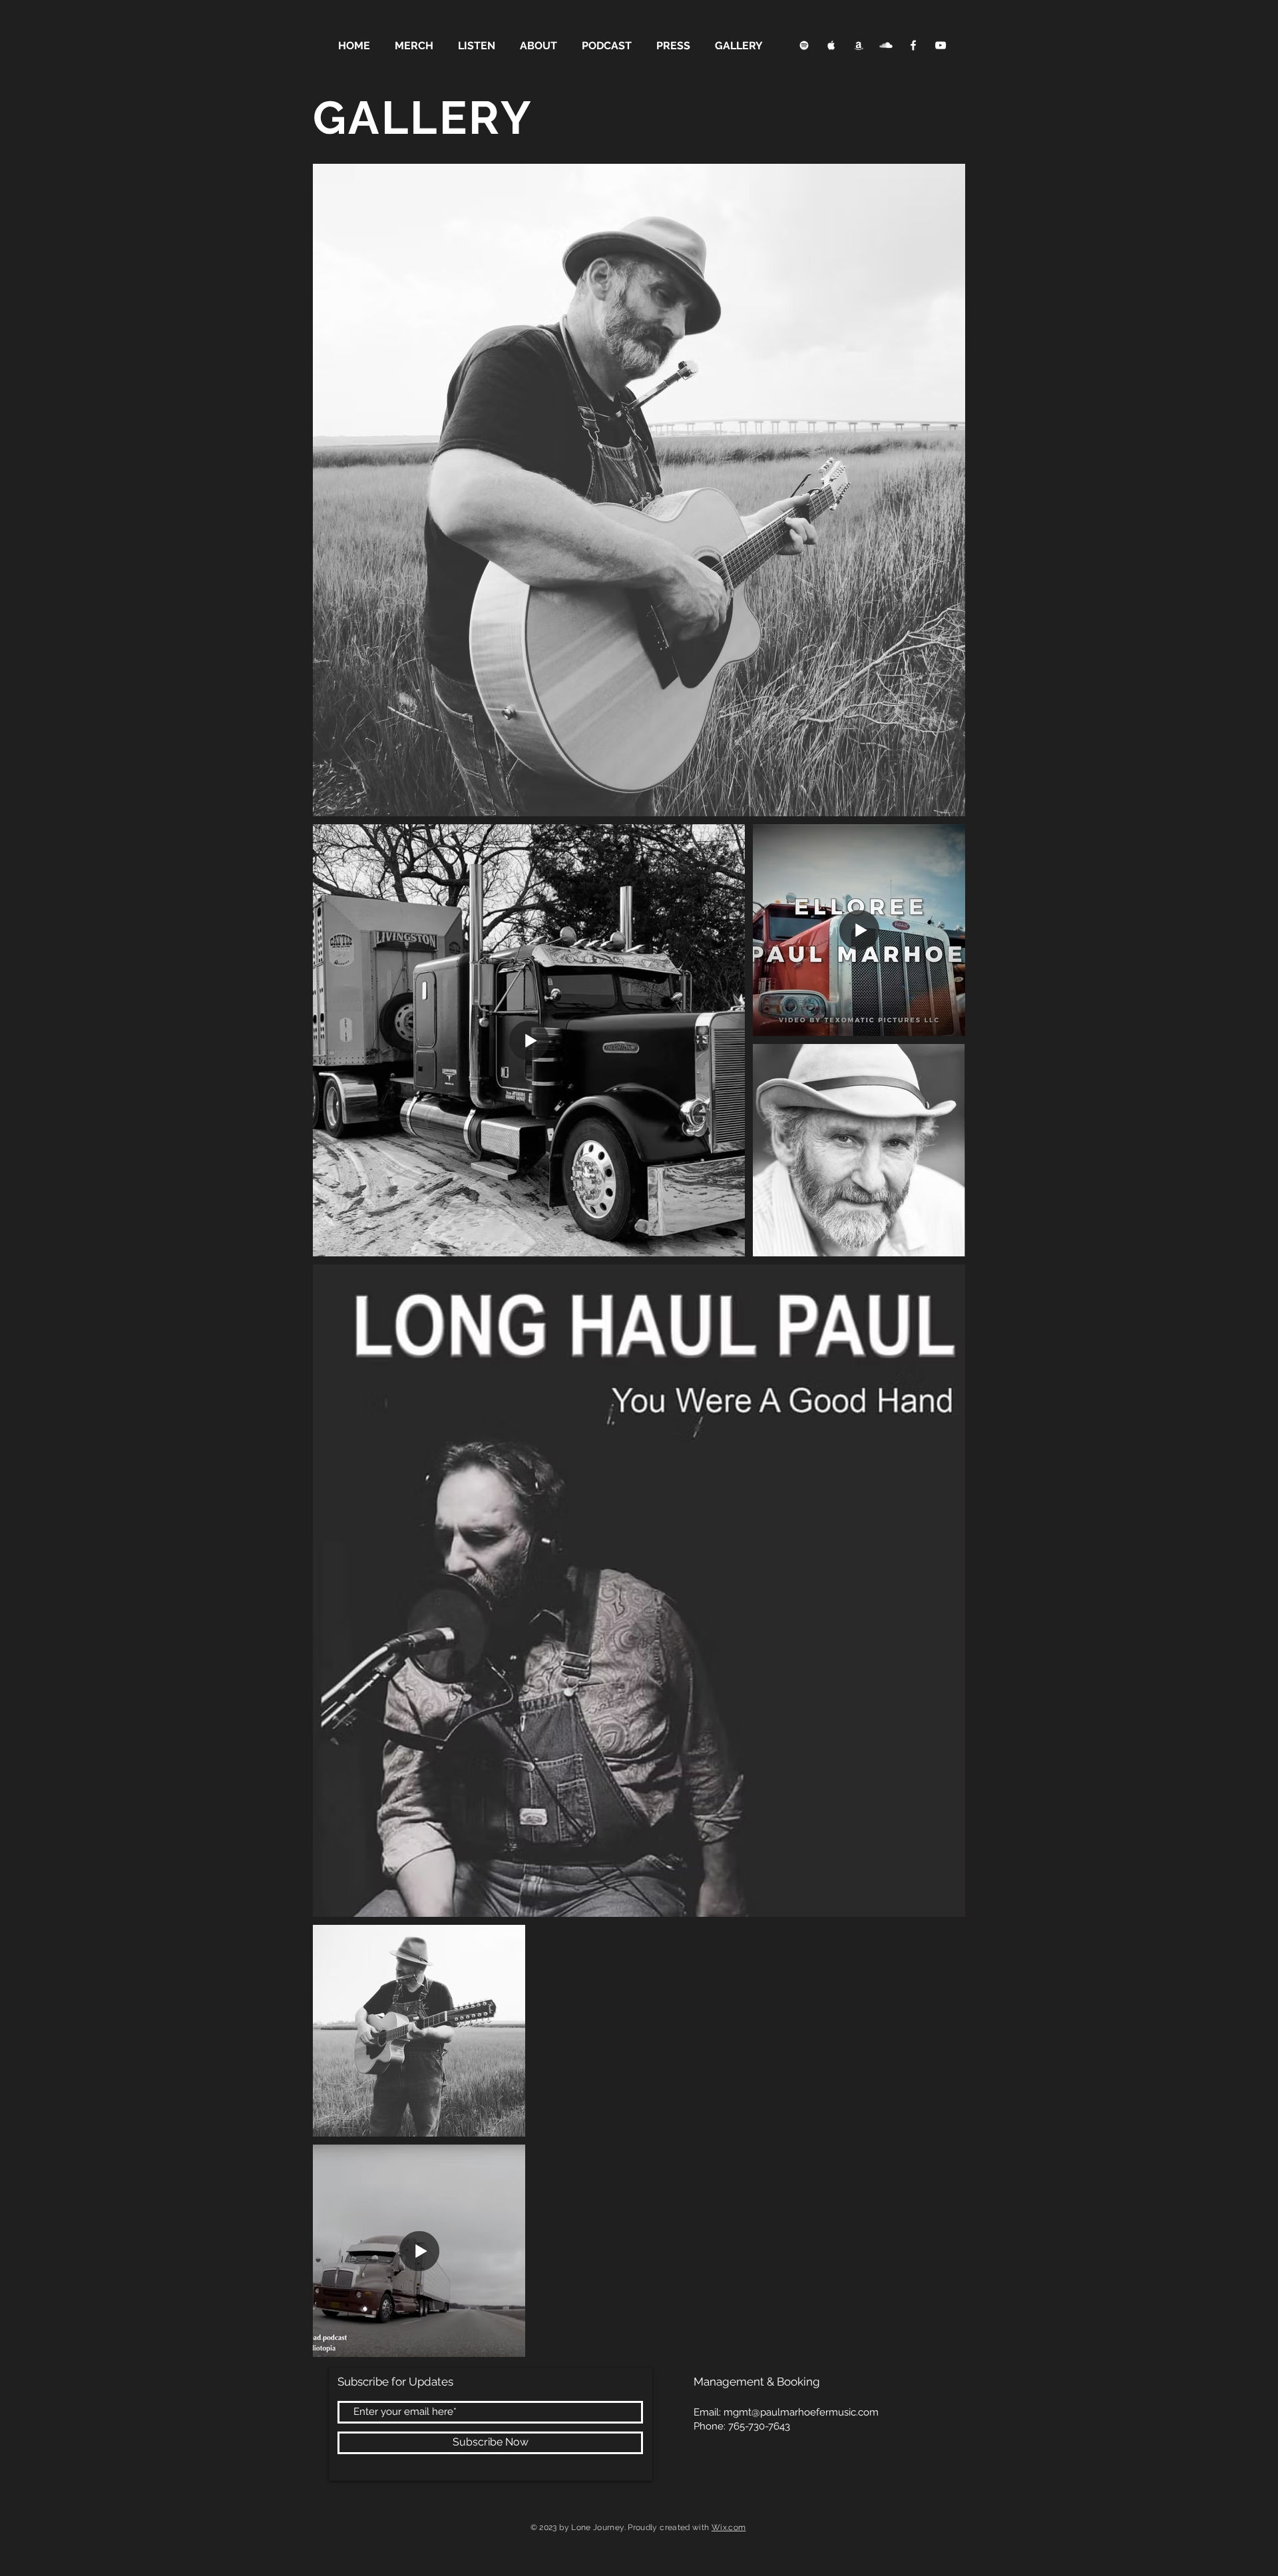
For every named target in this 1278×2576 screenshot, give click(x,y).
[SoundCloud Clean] (886, 45)
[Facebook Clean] (913, 45)
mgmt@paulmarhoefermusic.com (801, 2412)
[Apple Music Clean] (831, 45)
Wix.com (729, 2527)
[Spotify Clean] (804, 45)
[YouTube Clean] (941, 45)
